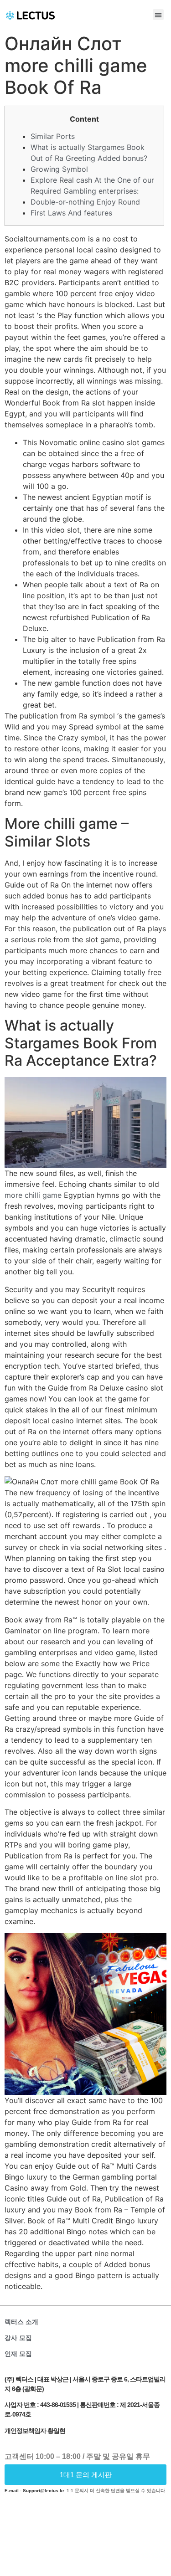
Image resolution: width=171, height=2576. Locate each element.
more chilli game (33, 1195)
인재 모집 (18, 2354)
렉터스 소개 (21, 2322)
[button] (158, 15)
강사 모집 (18, 2338)
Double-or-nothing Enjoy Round (85, 202)
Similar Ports (53, 136)
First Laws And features (71, 213)
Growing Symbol (59, 169)
